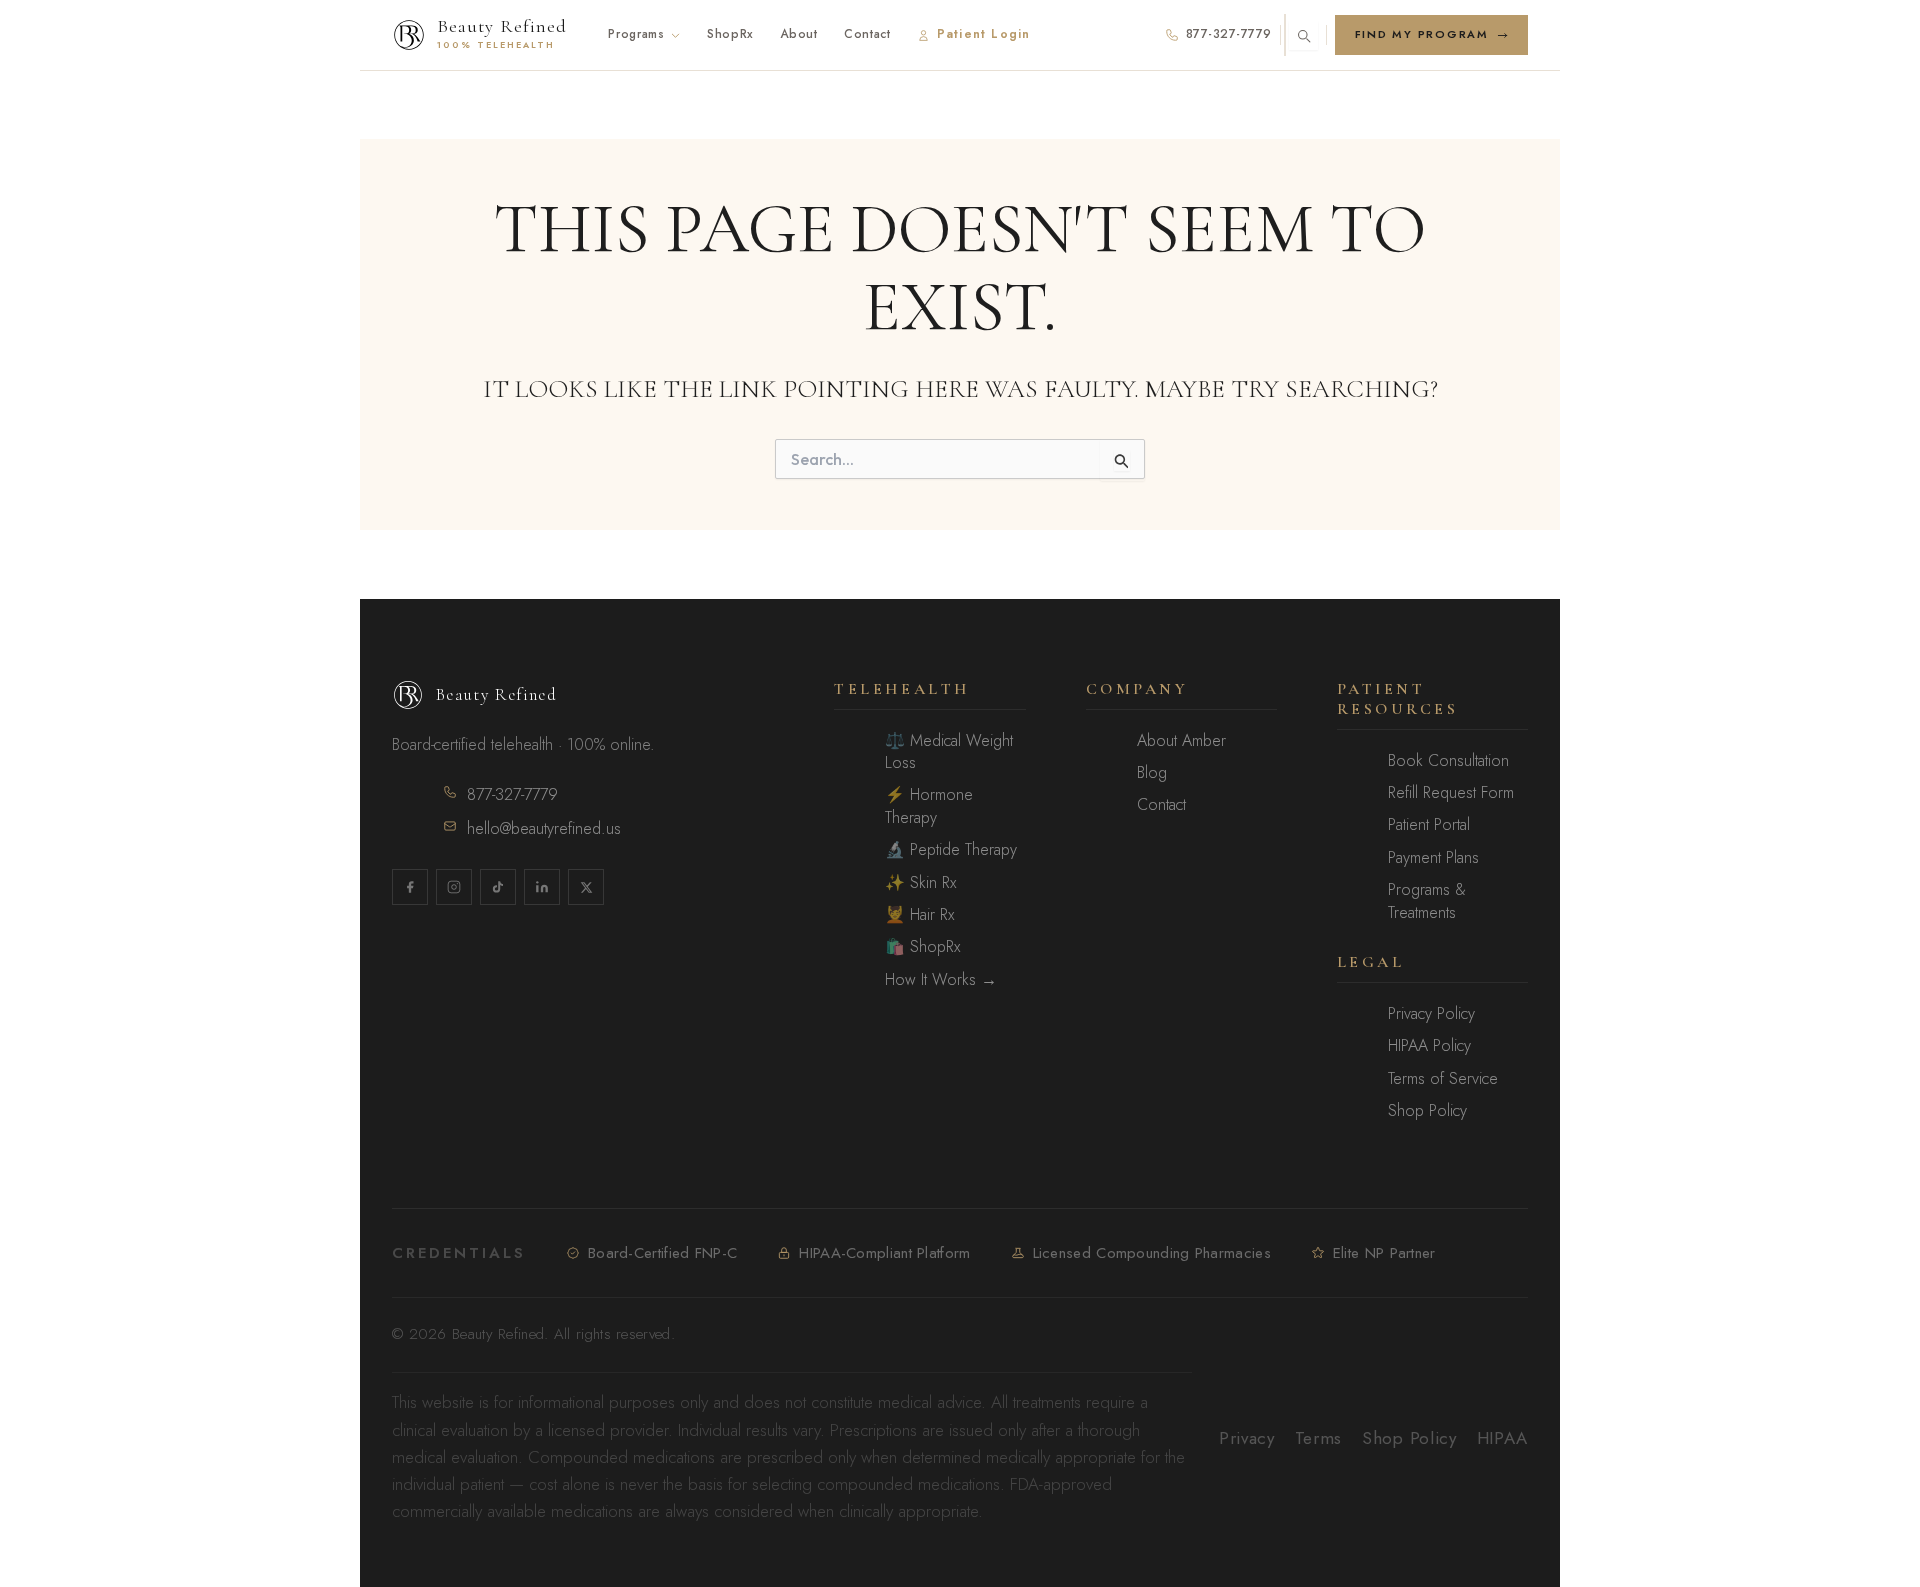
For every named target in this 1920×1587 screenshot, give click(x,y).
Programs (636, 34)
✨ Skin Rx (920, 883)
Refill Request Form (1451, 793)
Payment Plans (1433, 858)
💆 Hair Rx (919, 915)
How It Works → (941, 980)
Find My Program (1422, 34)
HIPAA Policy (1429, 1046)
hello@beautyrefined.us (544, 828)
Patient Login (984, 34)
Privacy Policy (1431, 1014)
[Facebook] (410, 887)
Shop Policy (1427, 1111)
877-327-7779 (1229, 34)
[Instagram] (454, 887)
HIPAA (1502, 1438)
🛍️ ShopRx (922, 947)
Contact (867, 34)
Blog (1152, 773)
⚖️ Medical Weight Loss (949, 752)
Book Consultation (1448, 761)
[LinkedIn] (542, 887)
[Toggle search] (1303, 35)
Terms (1318, 1438)
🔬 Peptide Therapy (951, 850)
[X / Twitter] (586, 887)
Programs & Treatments (1427, 901)
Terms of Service (1443, 1079)
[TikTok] (498, 887)
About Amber (1181, 741)
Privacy (1247, 1438)
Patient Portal (1429, 825)
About (799, 34)
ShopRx (730, 34)
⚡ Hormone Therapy (929, 806)
